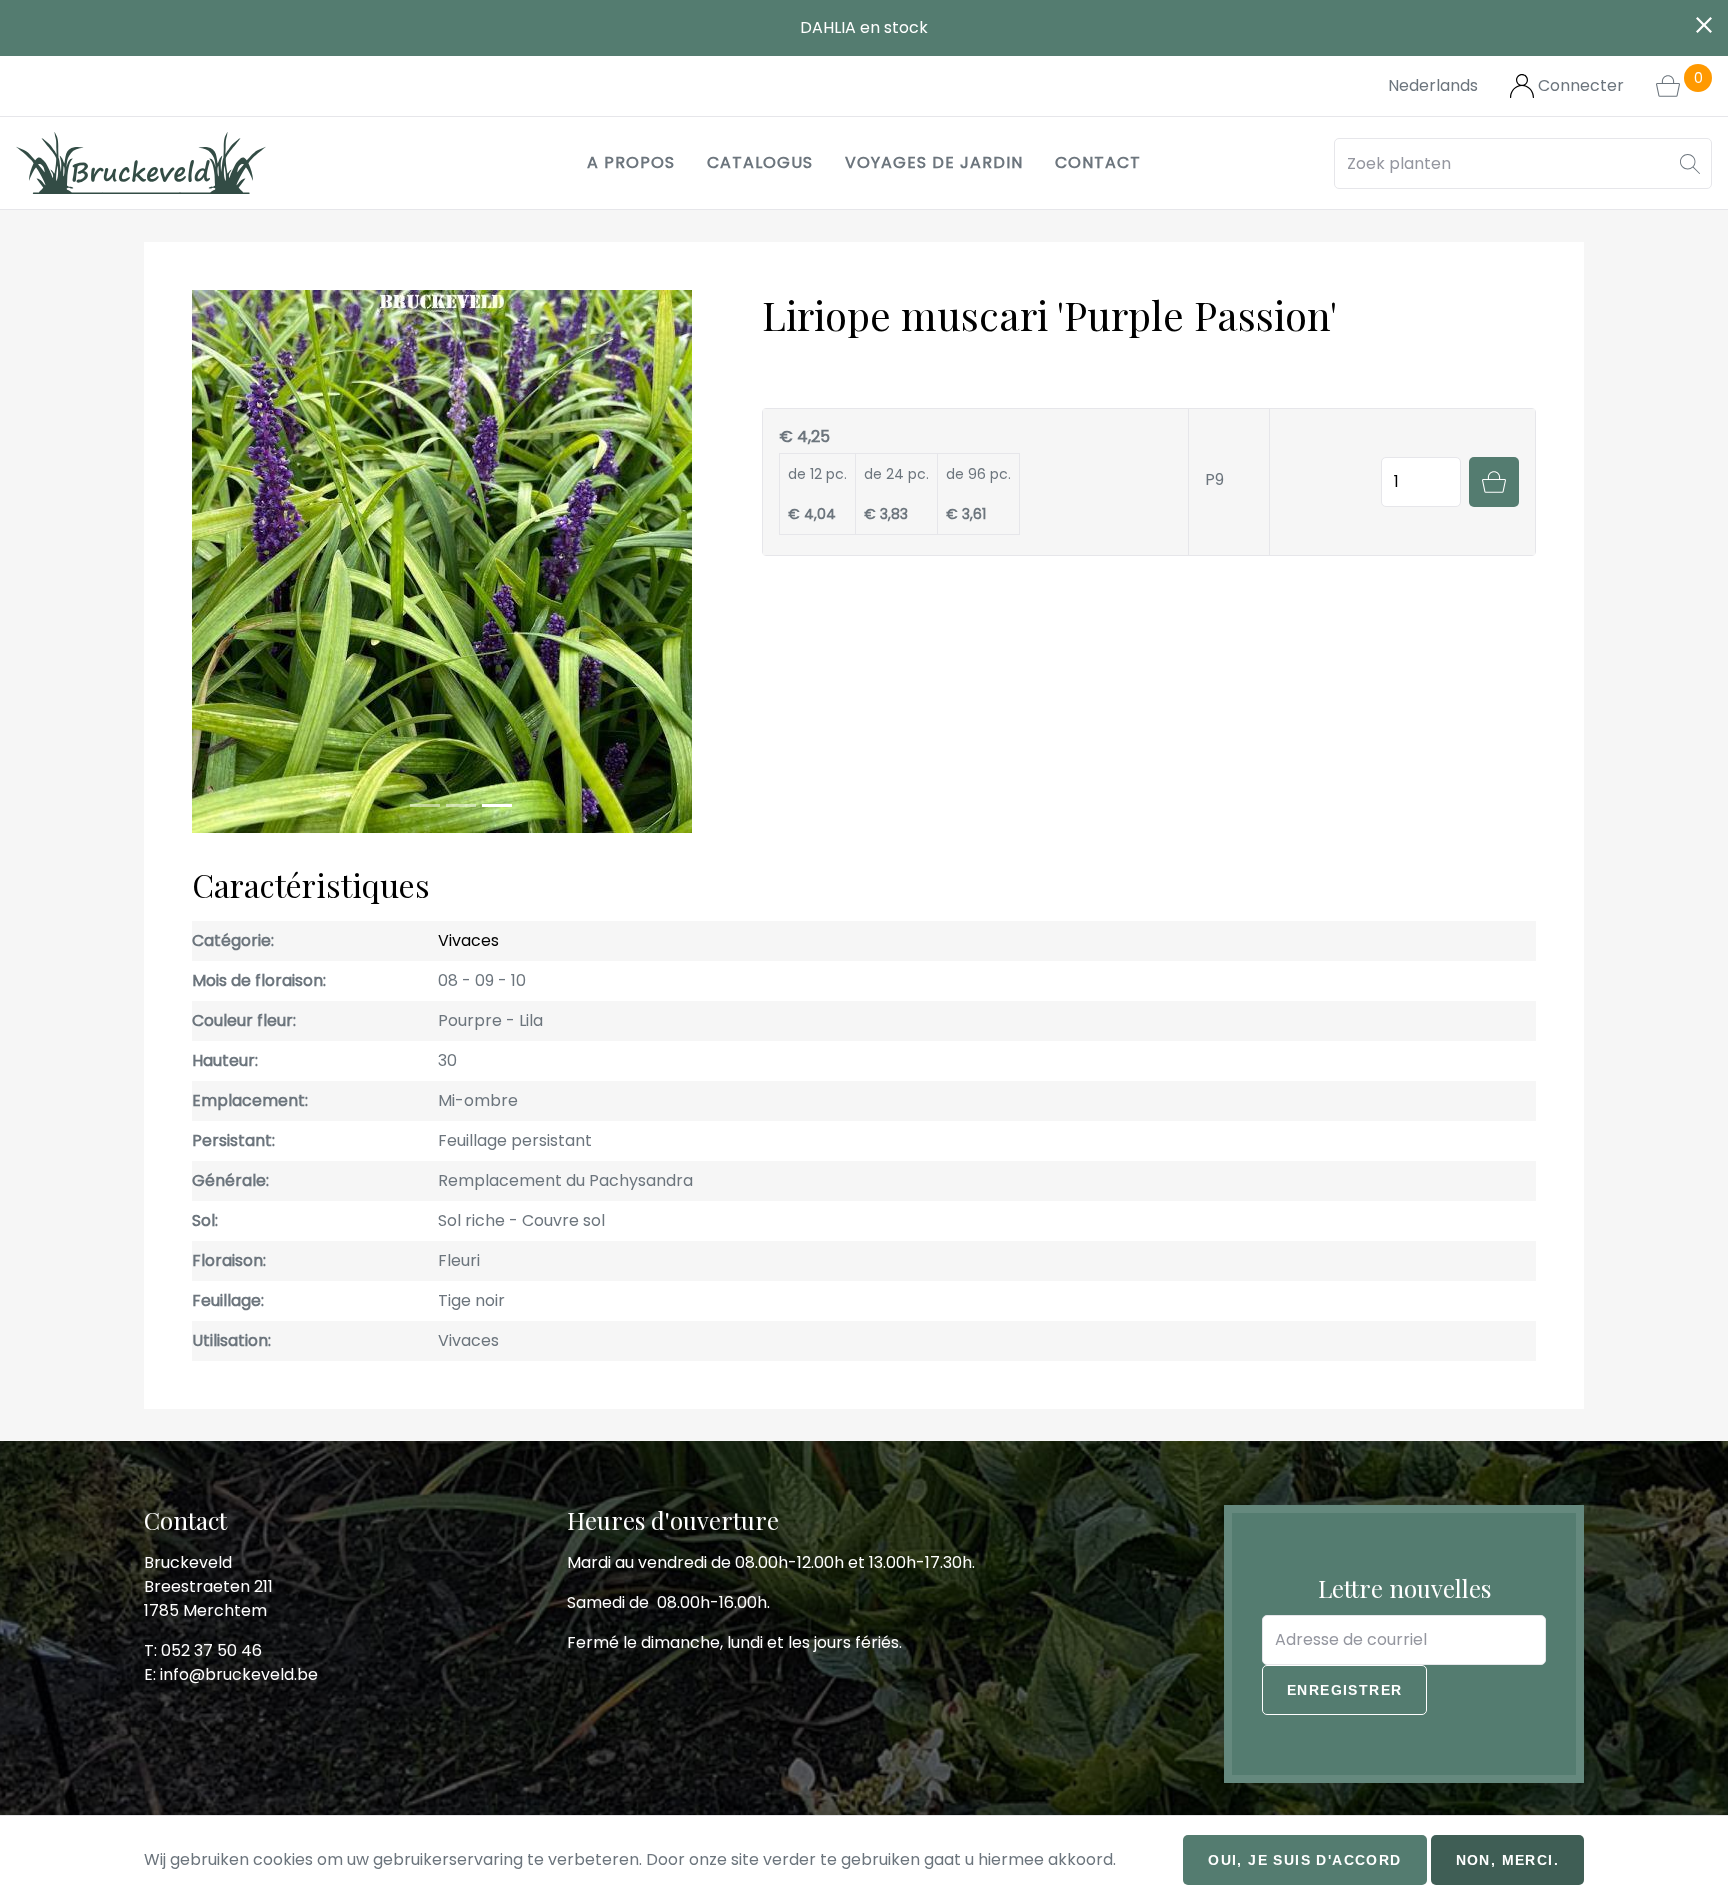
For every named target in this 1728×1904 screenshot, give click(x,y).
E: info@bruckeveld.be (231, 1674)
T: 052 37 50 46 (203, 1650)
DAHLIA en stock (864, 27)
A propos (631, 162)
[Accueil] (141, 163)
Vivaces (468, 940)
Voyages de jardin (934, 162)
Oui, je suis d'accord (1304, 1860)
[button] (1690, 163)
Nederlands (1433, 85)
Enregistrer (1344, 1690)
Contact (1098, 162)
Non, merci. (1507, 1860)
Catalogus (760, 162)
